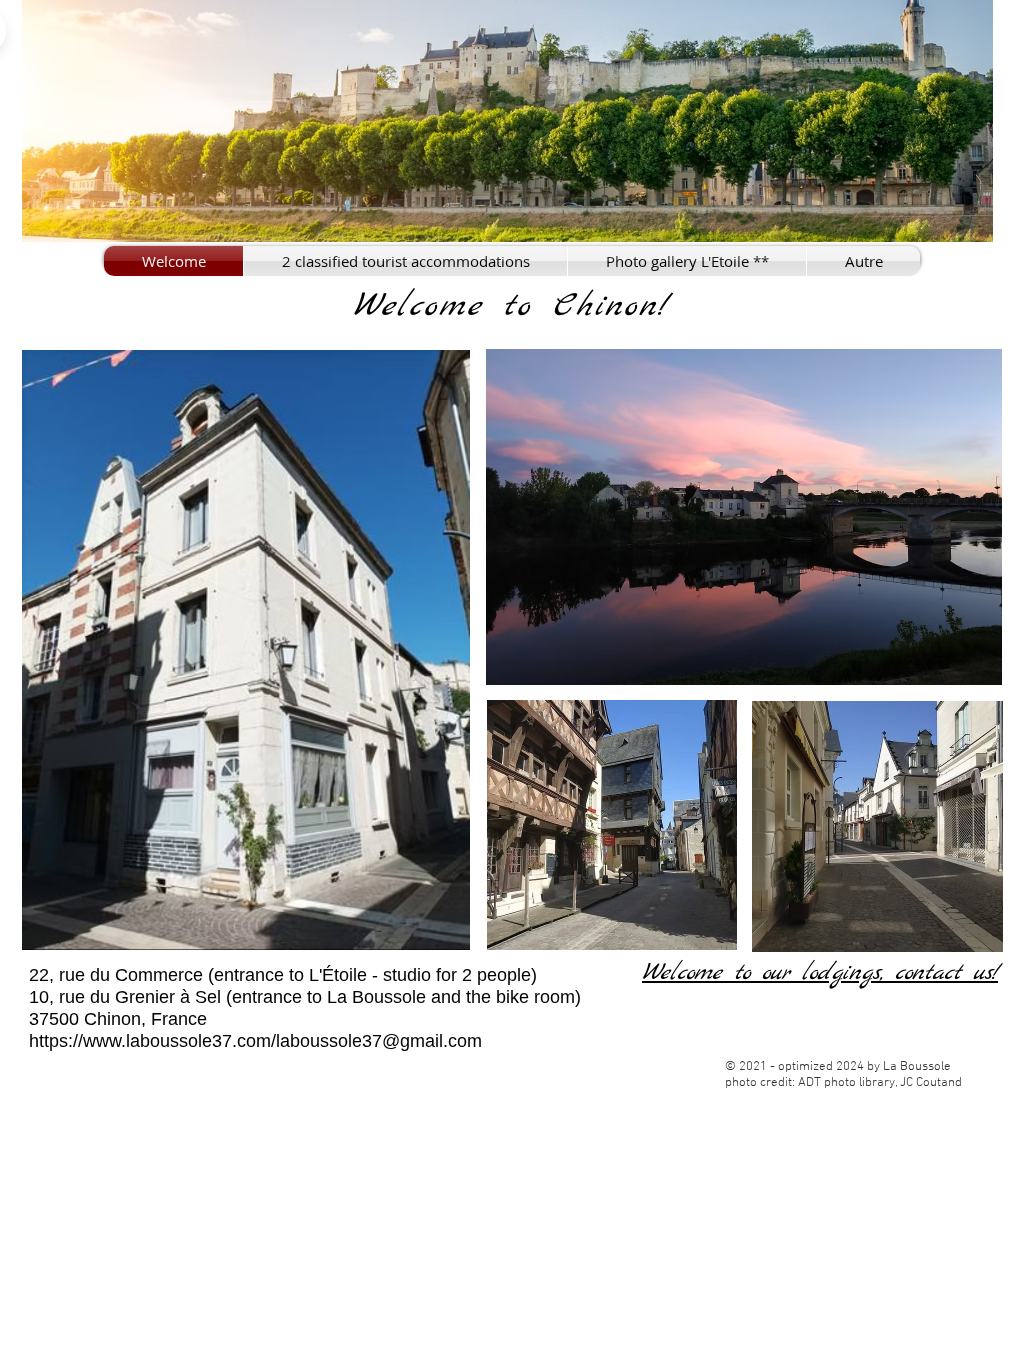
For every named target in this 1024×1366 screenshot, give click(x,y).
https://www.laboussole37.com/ (152, 1041)
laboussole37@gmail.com (379, 1041)
